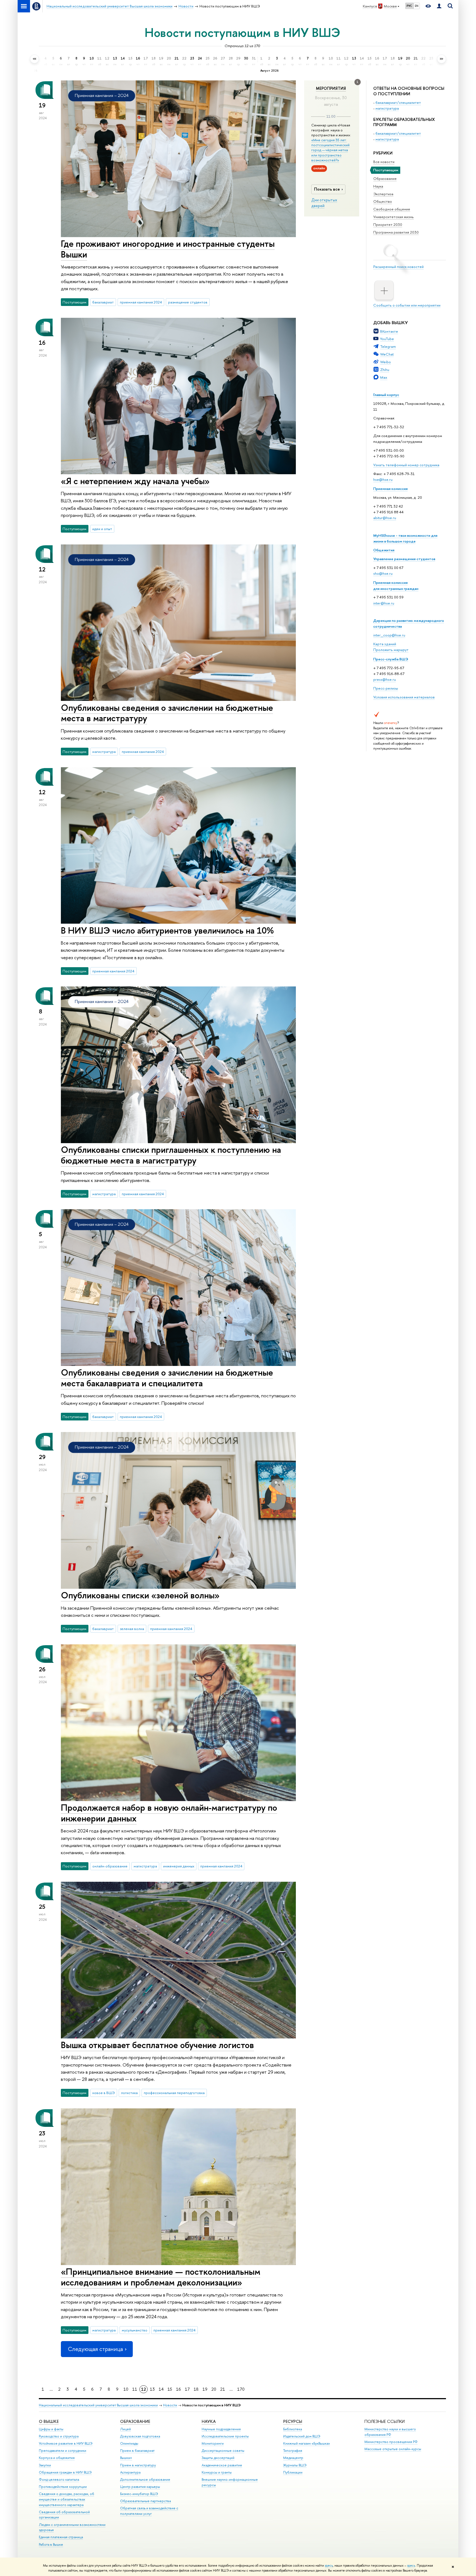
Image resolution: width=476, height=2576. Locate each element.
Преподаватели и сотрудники (63, 2451)
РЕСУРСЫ (293, 2421)
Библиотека (293, 2429)
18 (196, 2389)
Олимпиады (129, 2443)
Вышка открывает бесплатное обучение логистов (157, 2045)
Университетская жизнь (393, 217)
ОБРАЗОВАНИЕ (135, 2421)
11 (135, 2389)
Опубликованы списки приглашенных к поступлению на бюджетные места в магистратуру (171, 1155)
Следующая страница (95, 2349)
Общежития (384, 550)
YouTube (387, 339)
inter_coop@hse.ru (389, 635)
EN (417, 6)
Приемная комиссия (390, 489)
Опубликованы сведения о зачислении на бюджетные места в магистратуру (167, 713)
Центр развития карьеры (140, 2487)
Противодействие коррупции (63, 2487)
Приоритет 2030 (388, 224)
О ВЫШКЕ (49, 2421)
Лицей (125, 2429)
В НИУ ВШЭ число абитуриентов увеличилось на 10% (167, 930)
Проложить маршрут (391, 650)
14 (161, 2389)
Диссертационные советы (223, 2451)
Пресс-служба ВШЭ (391, 659)
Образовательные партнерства (145, 2501)
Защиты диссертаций (218, 2458)
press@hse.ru (385, 679)
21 (223, 2389)
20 (214, 2389)
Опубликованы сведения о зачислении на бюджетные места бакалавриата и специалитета (167, 1378)
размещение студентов (188, 302)
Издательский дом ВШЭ (302, 2436)
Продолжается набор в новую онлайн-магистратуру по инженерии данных (169, 1813)
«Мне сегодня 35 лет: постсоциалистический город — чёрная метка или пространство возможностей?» (330, 150)
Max (384, 377)
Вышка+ (126, 2458)
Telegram (388, 346)
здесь (329, 2566)
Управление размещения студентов (404, 559)
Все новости (384, 162)
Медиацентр (293, 2458)
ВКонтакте (389, 331)
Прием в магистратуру (138, 2465)
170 (241, 2389)
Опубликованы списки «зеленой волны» (140, 1595)
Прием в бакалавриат (137, 2451)
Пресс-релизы (386, 688)
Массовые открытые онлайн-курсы (393, 2449)
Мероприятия (331, 88)
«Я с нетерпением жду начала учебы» (135, 481)
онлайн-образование (110, 1866)
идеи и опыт (102, 529)
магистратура (387, 108)
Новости (170, 2405)
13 (152, 2389)
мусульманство (135, 2330)
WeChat (387, 354)
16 (178, 2389)
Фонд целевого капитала (59, 2479)
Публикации (293, 2472)
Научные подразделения (221, 2429)
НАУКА (209, 2421)
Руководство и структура (59, 2436)
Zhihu (385, 370)
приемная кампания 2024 (141, 302)
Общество (383, 201)
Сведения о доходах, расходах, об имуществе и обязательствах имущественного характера (67, 2499)
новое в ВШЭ (104, 2093)
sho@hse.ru (383, 573)
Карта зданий (385, 644)
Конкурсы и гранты (217, 2472)
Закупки (45, 2465)
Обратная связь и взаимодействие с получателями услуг (149, 2511)
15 (170, 2389)
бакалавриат (103, 302)
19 (205, 2389)
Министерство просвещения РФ (391, 2442)
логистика (129, 2093)
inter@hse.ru (384, 603)
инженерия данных (179, 1866)
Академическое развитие (222, 2465)
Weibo (386, 362)
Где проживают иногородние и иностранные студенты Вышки (168, 249)
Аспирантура (130, 2472)
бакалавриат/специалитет (398, 102)
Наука (378, 186)
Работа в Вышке (51, 2544)
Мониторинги (213, 2443)
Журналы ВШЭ (295, 2465)
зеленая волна (132, 1629)
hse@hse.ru (383, 479)
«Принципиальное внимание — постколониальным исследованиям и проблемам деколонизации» (161, 2277)
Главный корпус (386, 395)
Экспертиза (383, 194)
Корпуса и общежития (57, 2458)
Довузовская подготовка (140, 2436)
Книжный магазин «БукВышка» (307, 2443)
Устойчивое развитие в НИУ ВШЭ (66, 2443)
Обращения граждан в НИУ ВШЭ (65, 2472)
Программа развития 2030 (396, 232)
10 (126, 2389)
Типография (293, 2451)
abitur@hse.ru (385, 518)
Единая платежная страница (61, 2537)
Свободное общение (392, 209)
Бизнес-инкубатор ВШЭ (139, 2494)
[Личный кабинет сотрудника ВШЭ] (439, 6)
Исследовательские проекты (225, 2436)
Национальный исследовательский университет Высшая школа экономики (98, 2405)
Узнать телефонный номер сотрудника (406, 465)
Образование (385, 178)
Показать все (327, 189)
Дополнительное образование (145, 2479)
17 (187, 2389)
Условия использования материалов (404, 697)
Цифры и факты (51, 2429)
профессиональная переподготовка (174, 2093)
